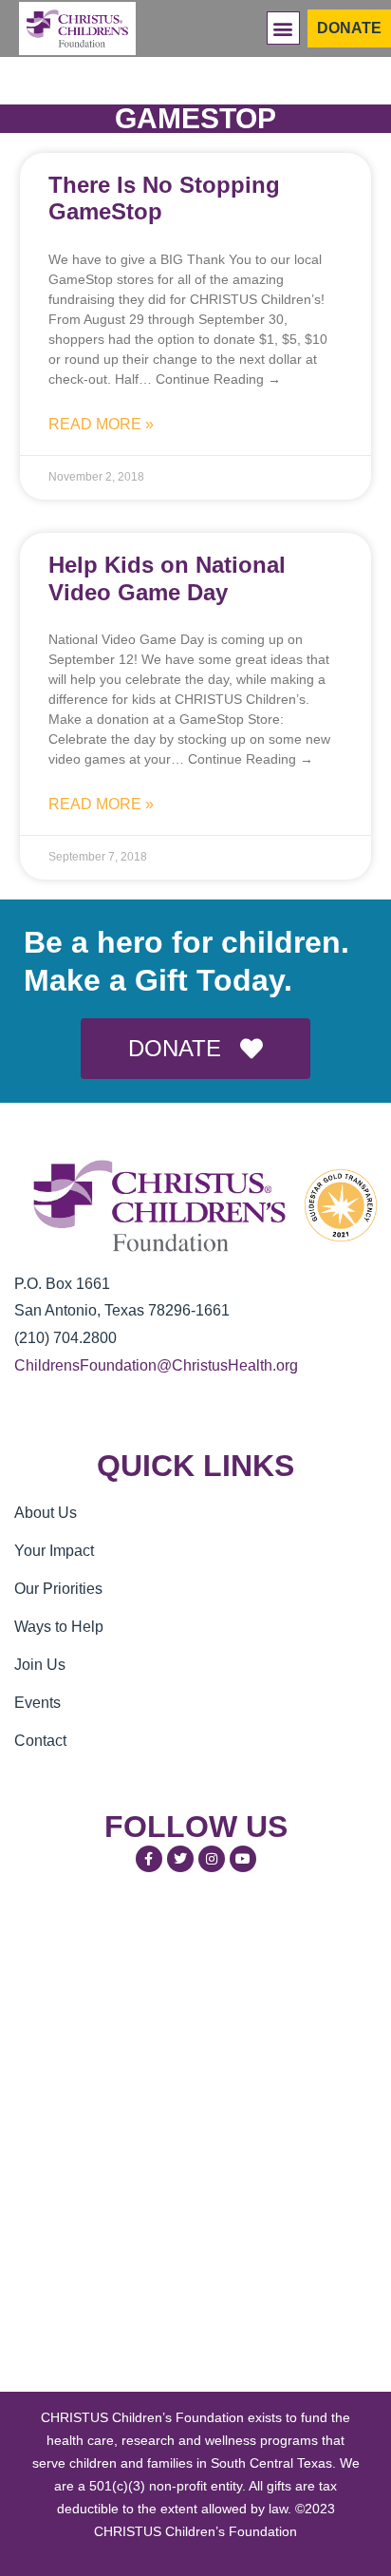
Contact (40, 1741)
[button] (283, 28)
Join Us (40, 1665)
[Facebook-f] (149, 1859)
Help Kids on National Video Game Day (167, 578)
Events (37, 1703)
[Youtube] (243, 1859)
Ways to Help (59, 1627)
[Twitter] (180, 1859)
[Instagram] (212, 1859)
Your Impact (54, 1551)
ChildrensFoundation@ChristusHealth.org (156, 1365)
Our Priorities (58, 1589)
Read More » (101, 424)
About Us (46, 1513)
